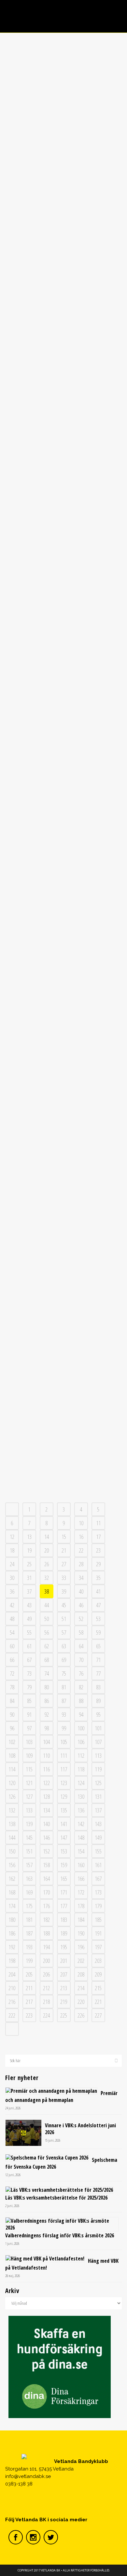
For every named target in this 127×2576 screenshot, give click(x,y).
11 (98, 1523)
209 (98, 1974)
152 (46, 1851)
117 (64, 1769)
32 (47, 1578)
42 (12, 1605)
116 (46, 1769)
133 (29, 1810)
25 (29, 1564)
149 (98, 1837)
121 (29, 1783)
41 (98, 1591)
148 (81, 1837)
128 (46, 1796)
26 (47, 1564)
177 (64, 1906)
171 (64, 1892)
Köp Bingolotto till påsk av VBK (63, 1164)
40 (81, 1591)
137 (98, 1810)
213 (64, 1988)
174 (12, 1906)
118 (81, 1769)
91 (29, 1714)
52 (81, 1619)
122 (46, 1783)
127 (29, 1796)
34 (81, 1578)
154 (81, 1851)
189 (64, 1933)
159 (64, 1865)
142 (81, 1824)
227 (98, 2015)
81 (64, 1687)
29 (98, 1564)
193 (29, 1947)
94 (81, 1714)
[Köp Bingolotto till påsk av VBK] (64, 1120)
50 (47, 1619)
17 (98, 1537)
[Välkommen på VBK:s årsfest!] (64, 392)
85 (29, 1701)
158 (46, 1865)
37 (29, 1591)
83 (98, 1687)
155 (98, 1851)
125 (98, 1783)
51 (64, 1619)
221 (98, 2002)
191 (98, 1933)
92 (47, 1714)
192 (12, 1947)
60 (12, 1646)
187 (29, 1933)
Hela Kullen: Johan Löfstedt (63, 301)
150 (12, 1851)
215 (98, 1988)
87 (64, 1701)
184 (81, 1920)
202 (81, 1961)
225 (64, 2015)
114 (12, 1769)
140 (46, 1824)
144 (12, 1837)
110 (46, 1755)
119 (98, 1769)
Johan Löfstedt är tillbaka (63, 135)
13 (29, 1537)
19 (29, 1550)
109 (29, 1755)
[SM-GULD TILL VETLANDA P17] (64, 1398)
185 (98, 1920)
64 (81, 1646)
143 (98, 1824)
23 (98, 1550)
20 (47, 1550)
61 (29, 1646)
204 (12, 1974)
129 (64, 1796)
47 (98, 1605)
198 (12, 1961)
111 (64, 1755)
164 (46, 1879)
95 (98, 1714)
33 (64, 1578)
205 (29, 1974)
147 (64, 1837)
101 (98, 1728)
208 (81, 1974)
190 (81, 1933)
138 (12, 1824)
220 (81, 2002)
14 (47, 1537)
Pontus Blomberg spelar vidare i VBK (63, 587)
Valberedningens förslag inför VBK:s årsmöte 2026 (60, 2235)
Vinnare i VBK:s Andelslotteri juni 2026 (80, 2129)
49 (29, 1619)
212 (46, 1988)
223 (29, 2015)
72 (12, 1673)
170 (46, 1892)
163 (29, 1879)
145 (29, 1837)
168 (12, 1892)
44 (47, 1605)
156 (12, 1865)
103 (29, 1742)
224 (46, 2015)
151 (29, 1851)
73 (29, 1673)
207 (64, 1974)
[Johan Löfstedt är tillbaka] (64, 83)
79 (29, 1687)
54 (12, 1632)
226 (81, 2015)
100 (81, 1728)
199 (29, 1961)
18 (12, 1550)
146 (46, 1837)
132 (12, 1810)
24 (12, 1564)
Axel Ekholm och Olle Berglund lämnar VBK (63, 730)
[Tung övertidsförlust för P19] (64, 1263)
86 (47, 1701)
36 (12, 1591)
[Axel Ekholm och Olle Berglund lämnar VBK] (64, 681)
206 (46, 1974)
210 (12, 1988)
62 (47, 1646)
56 (47, 1632)
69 (64, 1660)
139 (29, 1824)
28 (81, 1564)
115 (29, 1769)
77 (98, 1673)
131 (98, 1796)
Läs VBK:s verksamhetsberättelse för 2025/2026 (56, 2198)
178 (81, 1906)
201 (64, 1961)
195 (64, 1947)
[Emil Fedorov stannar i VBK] (64, 835)
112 (81, 1755)
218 (46, 2002)
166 (81, 1879)
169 (29, 1892)
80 (47, 1687)
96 (12, 1728)
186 (12, 1933)
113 (98, 1755)
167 (98, 1879)
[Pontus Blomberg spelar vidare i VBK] (64, 535)
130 (81, 1796)
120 (12, 1783)
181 (29, 1920)
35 (98, 1578)
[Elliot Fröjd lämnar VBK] (64, 986)
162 (12, 1879)
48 (12, 1619)
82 (81, 1687)
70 (81, 1660)
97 (29, 1728)
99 (64, 1728)
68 (47, 1660)
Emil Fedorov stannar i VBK (63, 887)
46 (81, 1605)
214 (81, 1988)
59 (98, 1632)
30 (12, 1578)
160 (81, 1865)
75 (64, 1673)
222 (12, 2015)
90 (12, 1714)
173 (98, 1892)
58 (81, 1632)
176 (46, 1906)
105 (64, 1742)
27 (64, 1564)
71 (98, 1660)
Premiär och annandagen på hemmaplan (61, 2097)
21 (64, 1550)
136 (81, 1810)
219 (64, 2002)
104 (46, 1742)
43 (29, 1605)
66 (12, 1660)
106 (81, 1742)
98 (47, 1728)
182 (46, 1920)
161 (98, 1865)
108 (12, 1755)
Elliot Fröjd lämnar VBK (63, 1038)
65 (98, 1646)
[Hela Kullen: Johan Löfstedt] (64, 249)
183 (64, 1920)
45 (64, 1605)
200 (46, 1961)
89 (98, 1701)
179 (98, 1906)
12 (12, 1537)
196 (81, 1947)
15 (64, 1537)
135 (64, 1810)
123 (64, 1783)
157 (29, 1865)
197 (98, 1947)
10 (81, 1523)
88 (81, 1701)
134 (46, 1810)
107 (98, 1742)
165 (64, 1879)
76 (81, 1673)
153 (64, 1851)
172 (81, 1892)
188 (46, 1933)
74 (47, 1673)
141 (64, 1824)
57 (64, 1632)
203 (98, 1961)
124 (81, 1783)
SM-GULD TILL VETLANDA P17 (63, 1450)
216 (12, 2002)
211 (29, 1988)
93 (64, 1714)
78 (12, 1687)
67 (29, 1660)
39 (64, 1591)
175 (29, 1906)
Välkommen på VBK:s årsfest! (63, 444)
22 (81, 1550)
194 (46, 1947)
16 (81, 1537)
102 (12, 1742)
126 (12, 1796)
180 (12, 1920)
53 (98, 1619)
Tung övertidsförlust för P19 (63, 1315)
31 (29, 1578)
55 (29, 1632)
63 (64, 1646)
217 (29, 2002)
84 (12, 1701)
